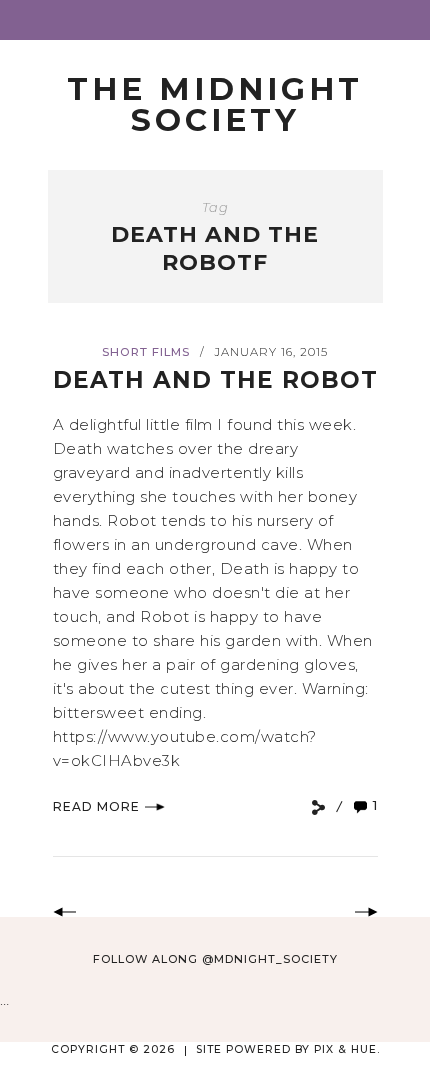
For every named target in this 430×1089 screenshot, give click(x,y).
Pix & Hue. (347, 1049)
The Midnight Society (215, 104)
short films (146, 352)
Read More (96, 806)
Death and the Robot (215, 380)
